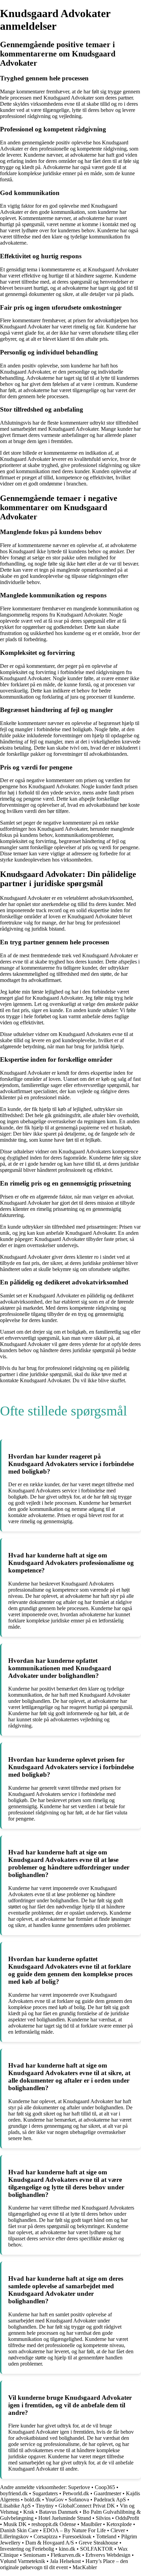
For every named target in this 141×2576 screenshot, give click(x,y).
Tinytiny (45, 2506)
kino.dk (67, 2549)
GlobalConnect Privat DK (87, 2506)
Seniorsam (35, 2555)
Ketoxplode (119, 2524)
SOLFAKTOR (97, 2549)
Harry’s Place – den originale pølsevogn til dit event (64, 2564)
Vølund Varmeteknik (23, 2561)
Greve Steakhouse (98, 2543)
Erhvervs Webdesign (108, 2555)
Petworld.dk (76, 2493)
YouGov (54, 2500)
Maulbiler (91, 2524)
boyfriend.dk (14, 2493)
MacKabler (85, 2567)
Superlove (79, 2487)
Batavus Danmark (59, 2512)
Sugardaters (45, 2493)
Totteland (106, 2536)
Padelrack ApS (110, 2500)
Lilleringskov (14, 2536)
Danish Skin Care (19, 2530)
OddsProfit (127, 2518)
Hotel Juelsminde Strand (65, 2518)
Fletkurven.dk (66, 2555)
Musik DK (15, 2524)
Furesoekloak (77, 2536)
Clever (118, 2530)
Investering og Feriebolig (27, 2549)
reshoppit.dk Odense (54, 2524)
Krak (29, 2512)
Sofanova (79, 2500)
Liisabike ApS (15, 2506)
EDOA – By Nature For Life (74, 2530)
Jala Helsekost (65, 2561)
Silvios (103, 2518)
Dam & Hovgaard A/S (50, 2543)
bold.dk (33, 2500)
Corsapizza (46, 2536)
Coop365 (105, 2487)
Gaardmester (107, 2493)
